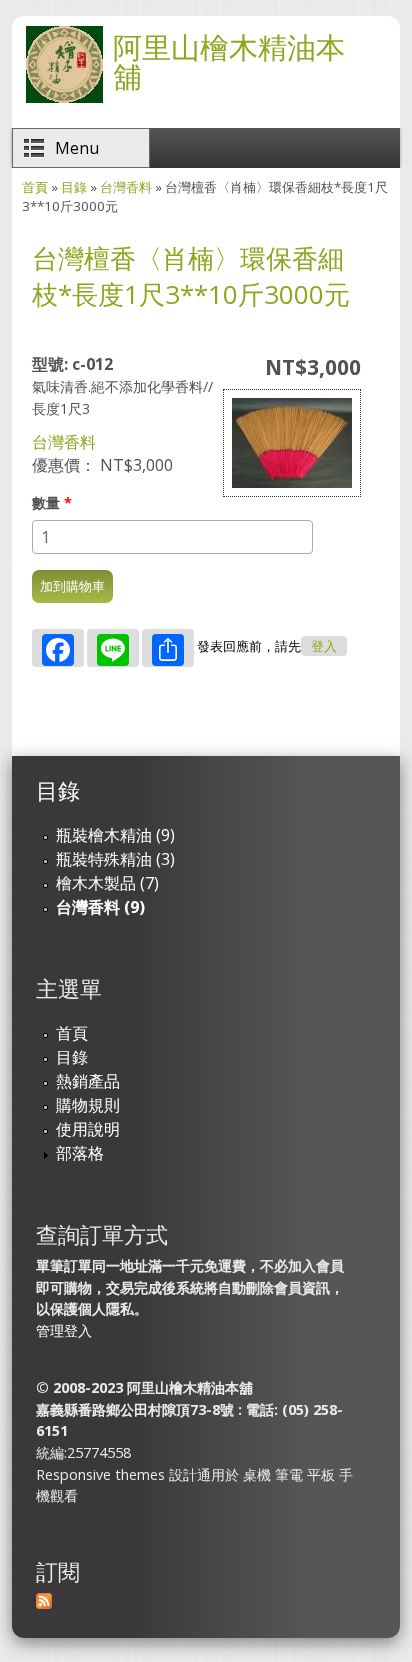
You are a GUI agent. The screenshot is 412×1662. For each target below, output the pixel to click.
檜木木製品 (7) (107, 883)
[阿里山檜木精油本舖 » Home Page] (64, 97)
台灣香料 (126, 187)
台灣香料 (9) (100, 907)
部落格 (80, 1153)
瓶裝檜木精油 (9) (115, 835)
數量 (52, 502)
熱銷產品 (88, 1081)
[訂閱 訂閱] (44, 1603)
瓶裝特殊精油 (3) (115, 859)
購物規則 (88, 1105)
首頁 (35, 187)
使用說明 (88, 1129)
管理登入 (64, 1330)
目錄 (74, 187)
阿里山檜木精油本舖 (229, 61)
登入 (324, 646)
